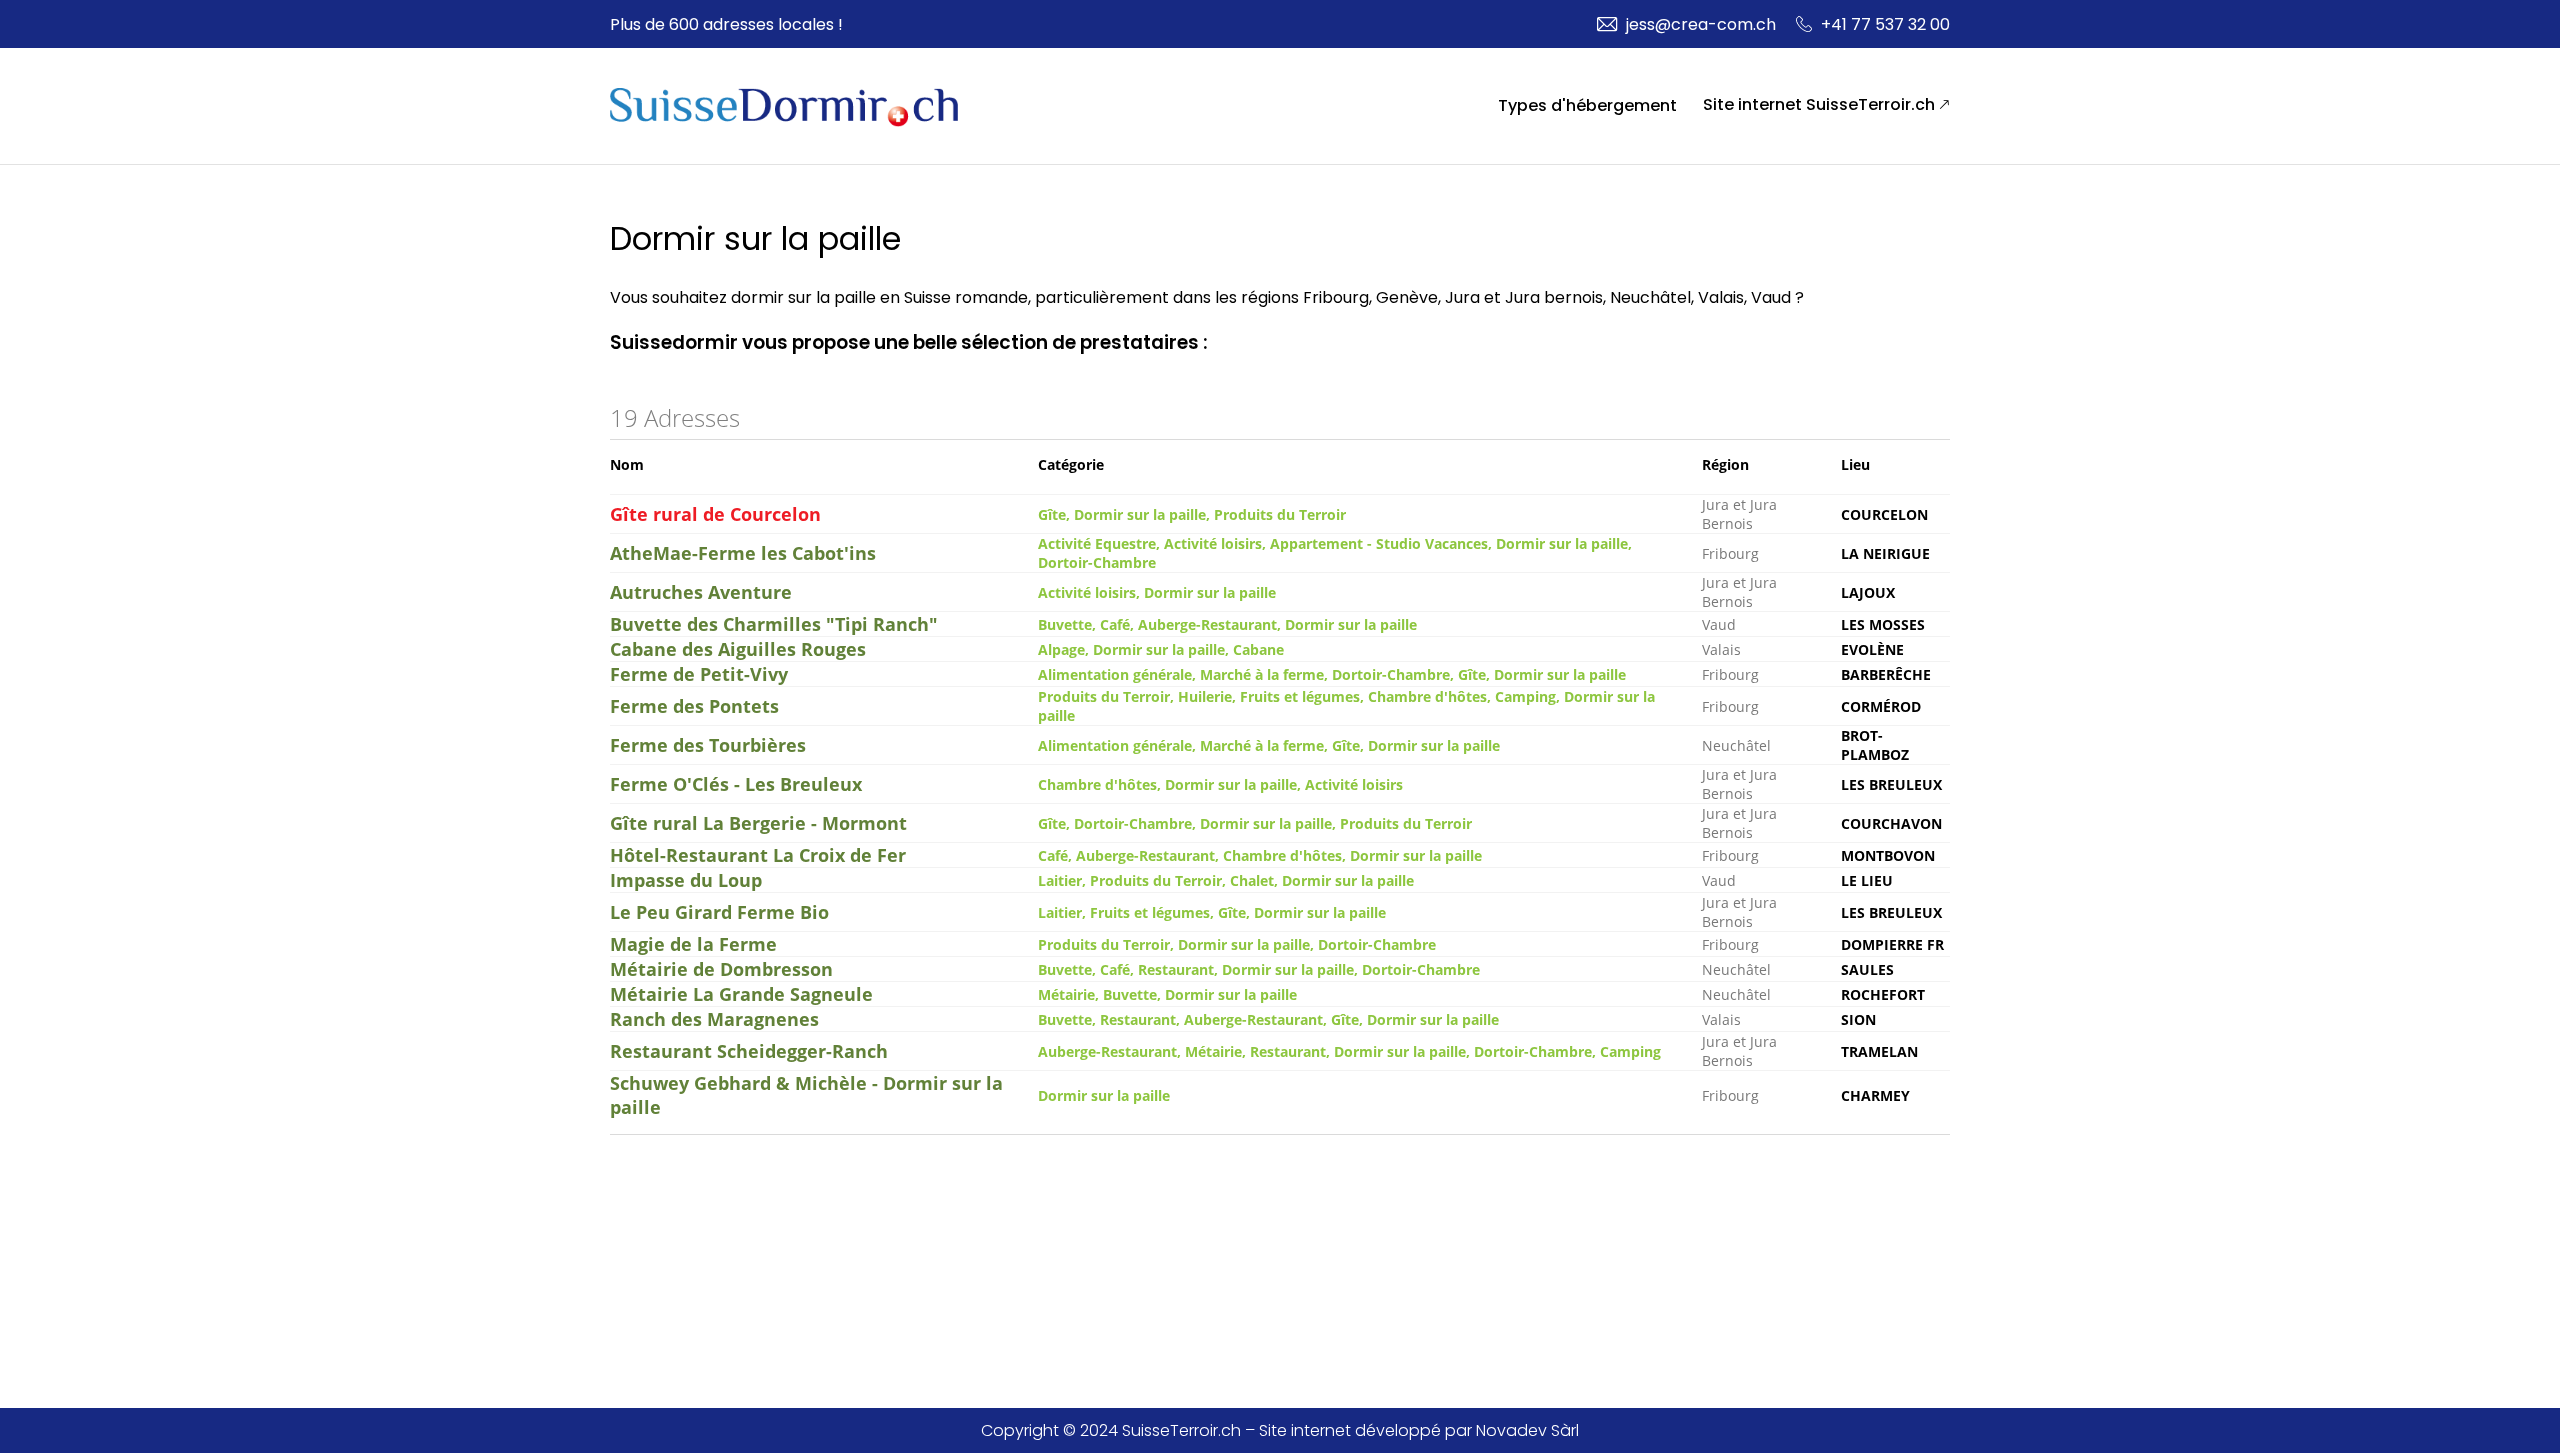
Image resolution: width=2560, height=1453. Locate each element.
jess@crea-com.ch (1701, 24)
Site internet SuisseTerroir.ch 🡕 (1826, 104)
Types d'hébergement (1587, 105)
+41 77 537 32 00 (1885, 24)
